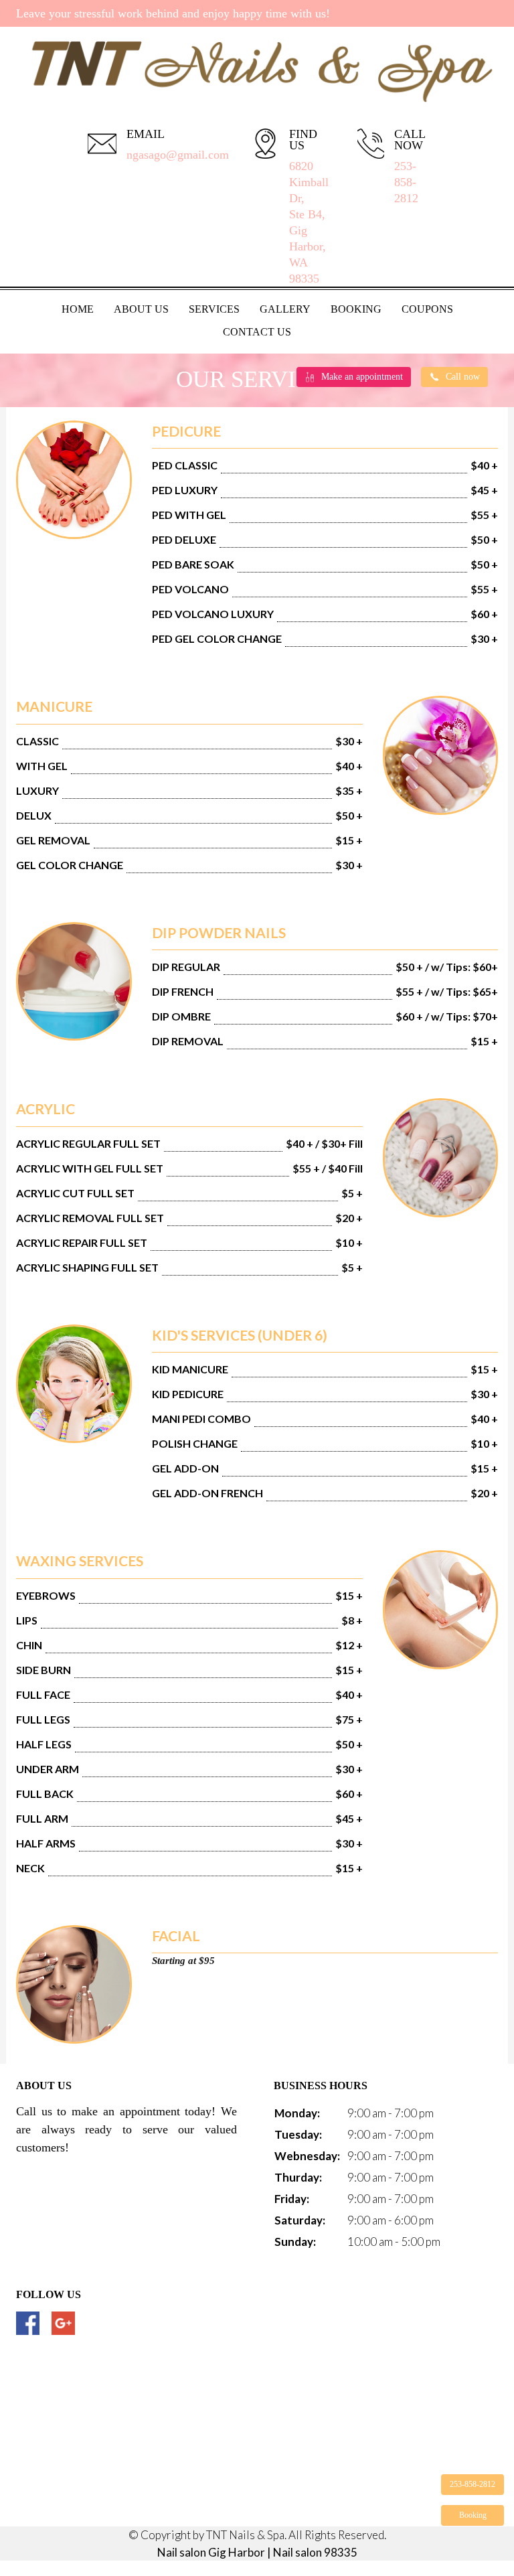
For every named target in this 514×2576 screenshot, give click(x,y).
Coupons (427, 309)
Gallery (285, 309)
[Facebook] (28, 2323)
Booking (356, 309)
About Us (141, 309)
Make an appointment (362, 377)
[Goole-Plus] (63, 2323)
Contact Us (257, 332)
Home (78, 309)
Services (214, 309)
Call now (463, 377)
